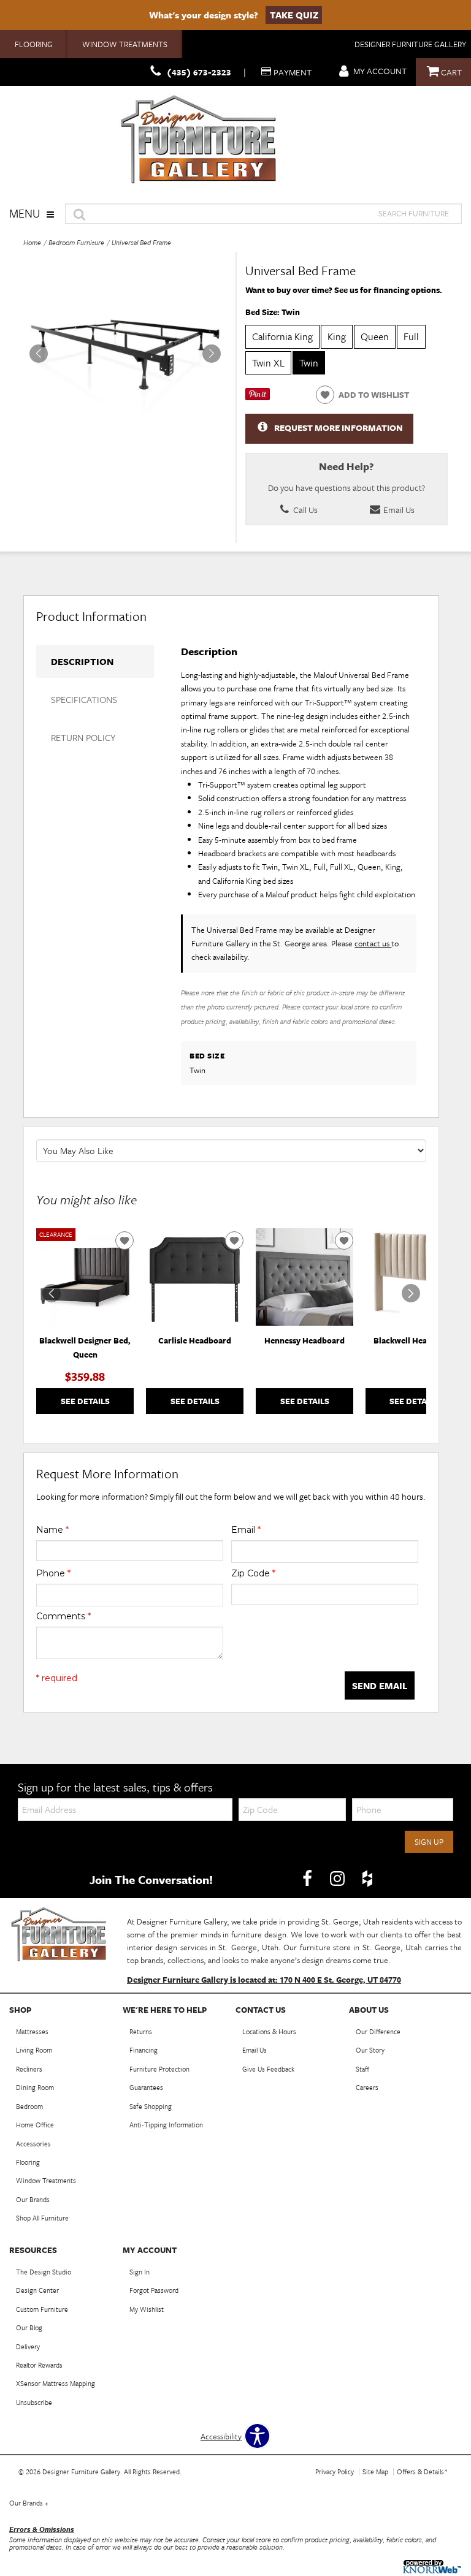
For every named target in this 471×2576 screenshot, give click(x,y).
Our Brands (33, 2199)
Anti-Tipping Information (166, 2125)
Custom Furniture (42, 2309)
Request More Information (339, 427)
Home (32, 242)
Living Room (34, 2050)
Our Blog (29, 2327)
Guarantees (146, 2087)
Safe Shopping (151, 2106)
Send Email (380, 1685)
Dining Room (35, 2087)
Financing (144, 2050)
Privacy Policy (335, 2472)
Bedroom (29, 2106)
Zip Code (253, 1573)
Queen (375, 336)
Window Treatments (125, 44)
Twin (309, 363)
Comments (63, 1616)
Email (246, 1530)
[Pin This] (258, 397)
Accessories (33, 2144)
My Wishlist (147, 2309)
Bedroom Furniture (76, 242)
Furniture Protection (159, 2069)
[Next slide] (411, 1293)
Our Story (370, 2050)
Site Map (375, 2472)
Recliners (29, 2069)
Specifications (84, 699)
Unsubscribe (34, 2402)
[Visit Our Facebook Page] (308, 1879)
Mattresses (32, 2031)
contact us (373, 943)
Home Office (35, 2125)
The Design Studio (44, 2272)
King (337, 336)
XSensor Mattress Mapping (56, 2383)
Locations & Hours (269, 2031)
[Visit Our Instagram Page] (338, 1879)
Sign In (140, 2272)
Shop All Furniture (42, 2218)
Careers (367, 2087)
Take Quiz (294, 15)
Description (82, 661)
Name (52, 1530)
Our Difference (378, 2031)
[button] (212, 354)
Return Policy (83, 737)
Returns (141, 2031)
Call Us (304, 510)
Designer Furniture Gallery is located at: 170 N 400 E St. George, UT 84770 (264, 1980)
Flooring (34, 44)
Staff (362, 2069)
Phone (53, 1573)
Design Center (37, 2290)
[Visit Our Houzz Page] (367, 1879)
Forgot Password (154, 2290)
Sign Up (429, 1842)
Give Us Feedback (268, 2069)
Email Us (398, 510)
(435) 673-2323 (199, 72)
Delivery (28, 2346)
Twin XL (268, 363)
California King (282, 336)
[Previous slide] (52, 1293)
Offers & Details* (422, 2472)
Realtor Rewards (39, 2365)
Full (411, 336)
